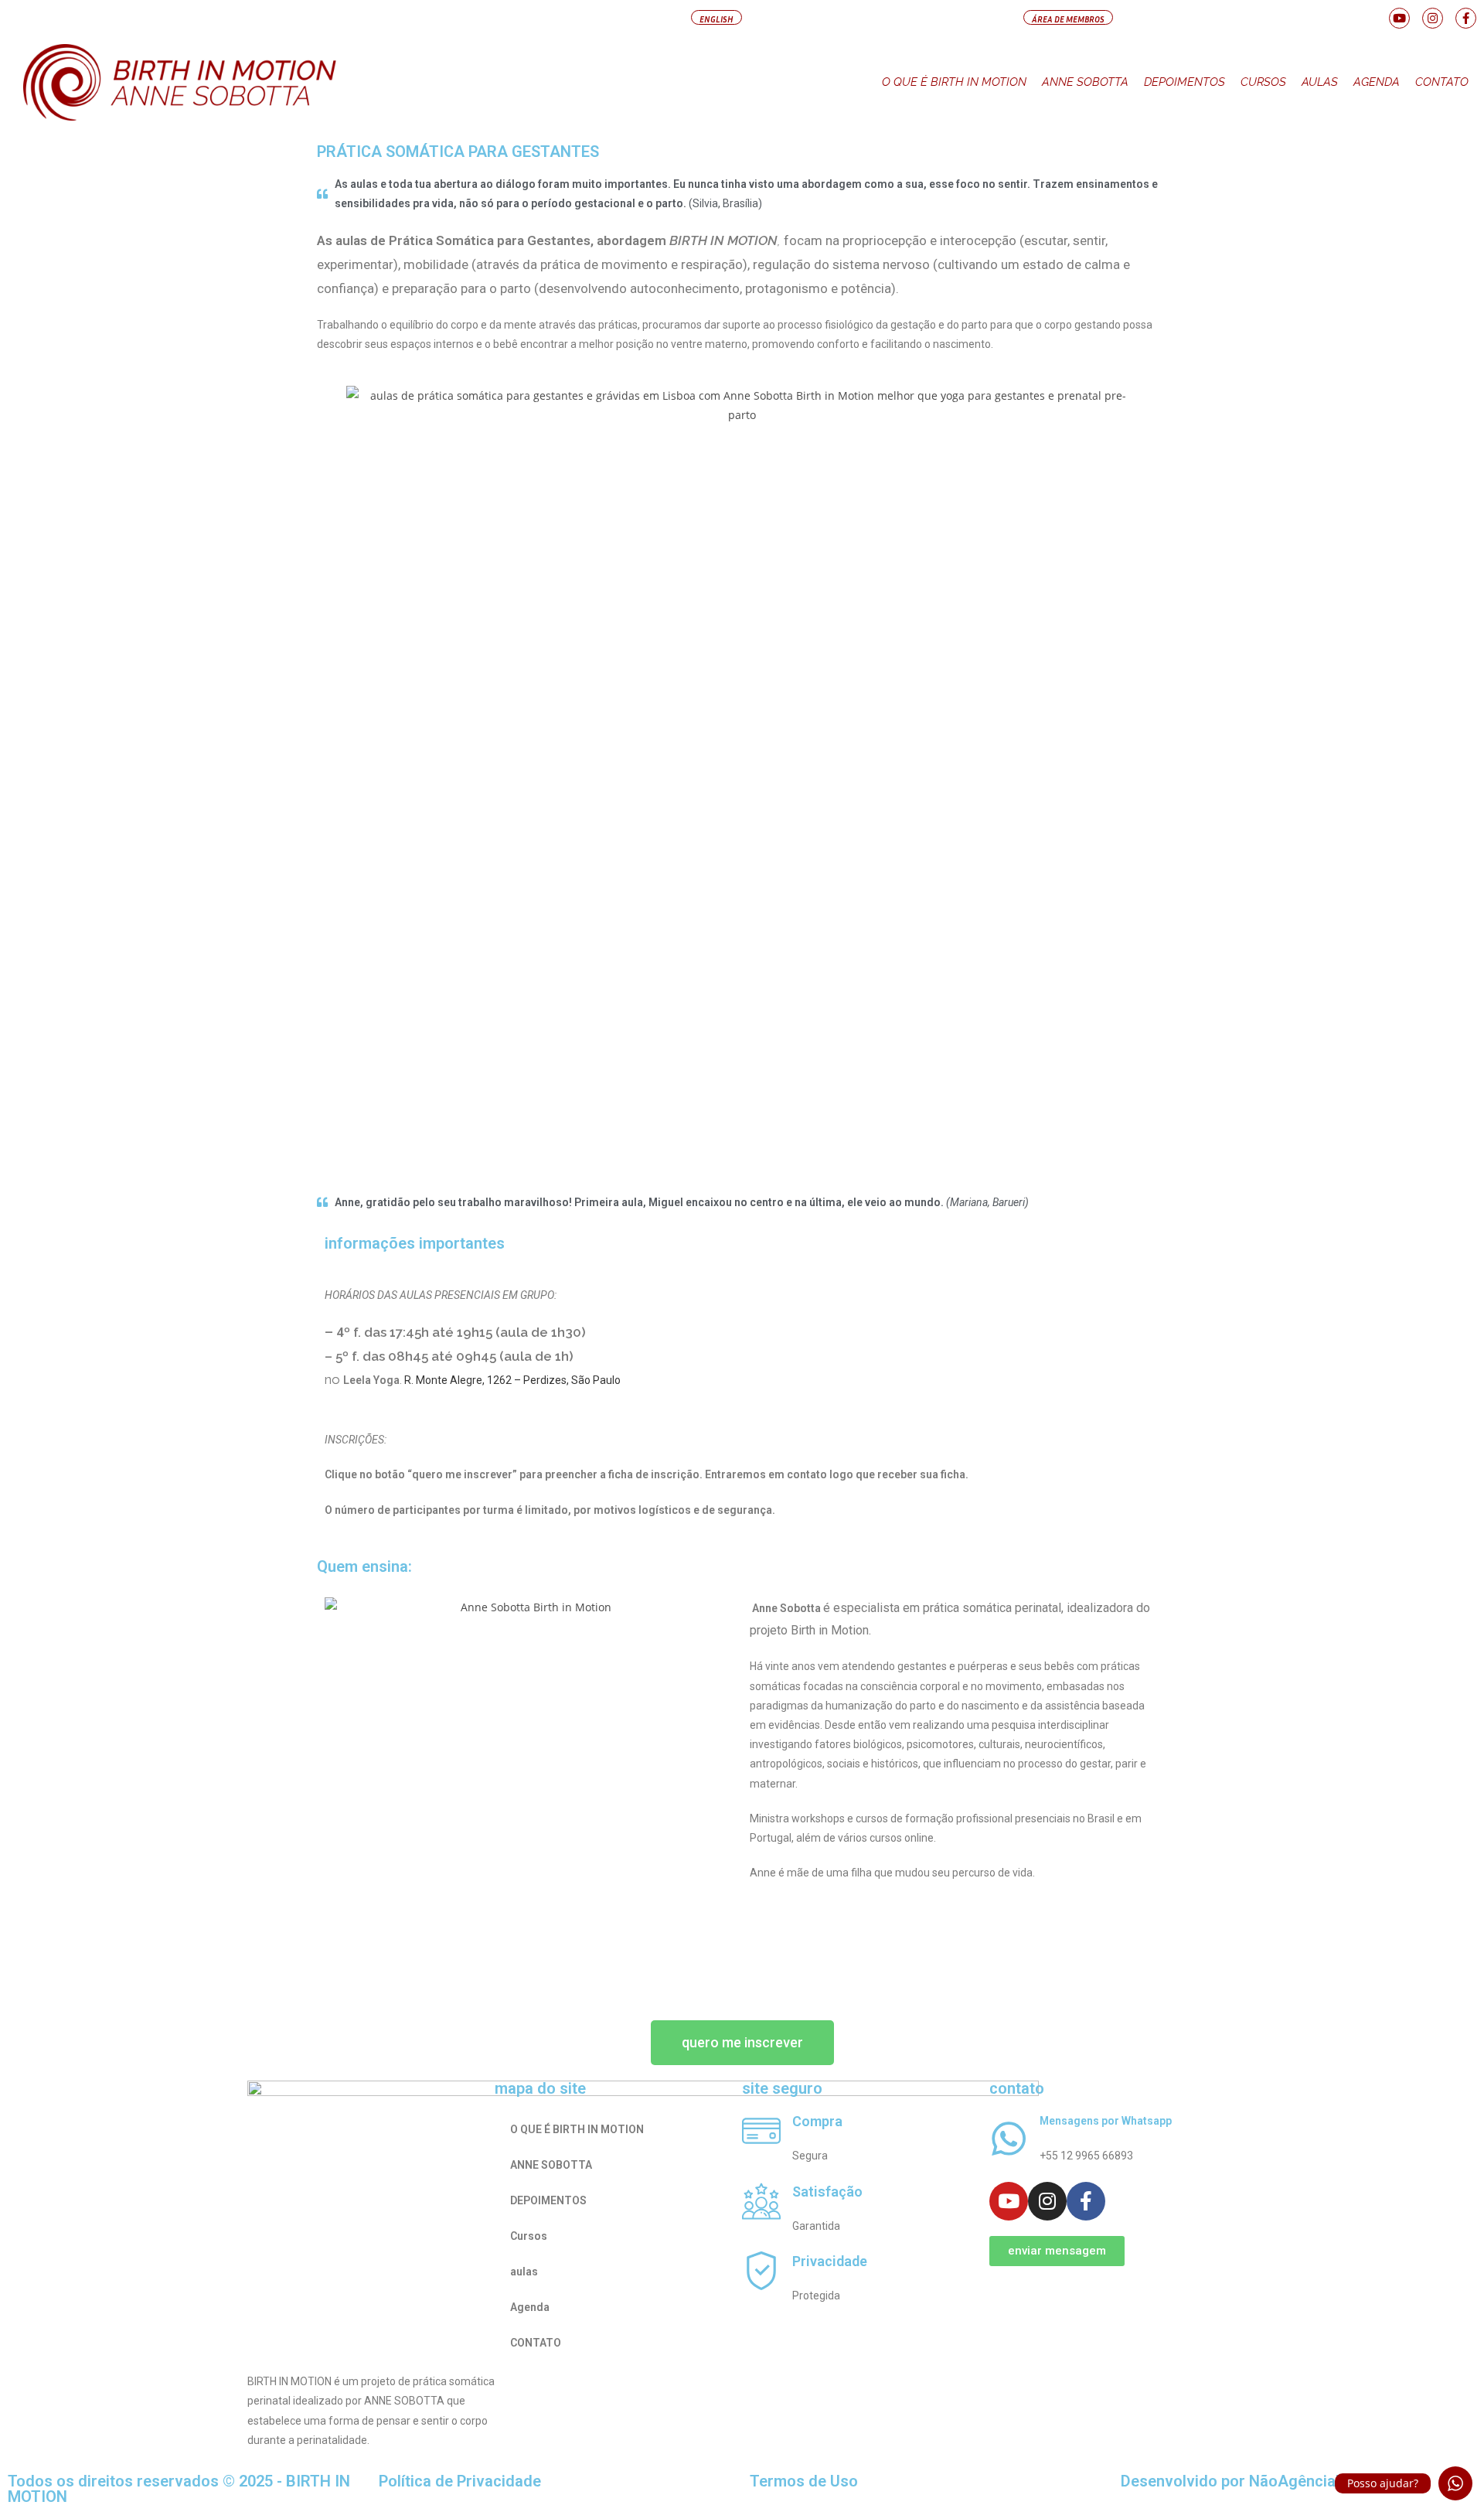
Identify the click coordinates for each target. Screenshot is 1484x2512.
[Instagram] (1433, 18)
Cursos (1263, 82)
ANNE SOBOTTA (1085, 82)
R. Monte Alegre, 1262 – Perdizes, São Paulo (512, 1380)
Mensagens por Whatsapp (1106, 2121)
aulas (1320, 82)
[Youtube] (1399, 18)
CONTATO (1442, 82)
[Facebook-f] (1466, 18)
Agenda (1377, 82)
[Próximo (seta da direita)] (1457, 1256)
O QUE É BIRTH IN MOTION (954, 82)
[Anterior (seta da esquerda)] (27, 1256)
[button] (716, 17)
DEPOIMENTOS (1184, 82)
